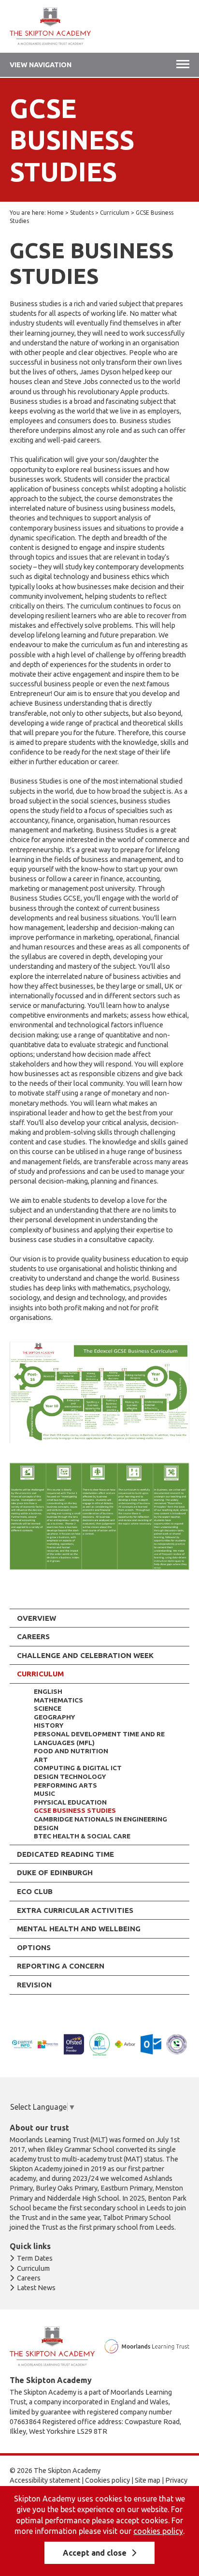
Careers (33, 1636)
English (48, 1691)
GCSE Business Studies (75, 1810)
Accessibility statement (45, 2480)
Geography (54, 1717)
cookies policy (158, 2531)
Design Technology (70, 1777)
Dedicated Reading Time (65, 1854)
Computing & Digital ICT (78, 1768)
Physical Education (70, 1802)
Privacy (176, 2480)
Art (41, 1760)
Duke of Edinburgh (55, 1873)
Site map (148, 2480)
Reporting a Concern (61, 1966)
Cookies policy (107, 2480)
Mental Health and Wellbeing (79, 1929)
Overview (36, 1618)
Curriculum (115, 213)
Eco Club (35, 1891)
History (49, 1725)
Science (48, 1708)
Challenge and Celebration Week (85, 1655)
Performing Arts (65, 1785)
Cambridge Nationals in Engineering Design (100, 1823)
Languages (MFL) (64, 1743)
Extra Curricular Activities (75, 1910)
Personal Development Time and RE (99, 1734)
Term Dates (35, 2258)
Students (82, 213)
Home (56, 213)
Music (44, 1793)
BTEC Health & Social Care (82, 1836)
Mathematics (58, 1700)
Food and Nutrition (71, 1751)
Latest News (36, 2288)
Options (34, 1947)
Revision (34, 1985)
